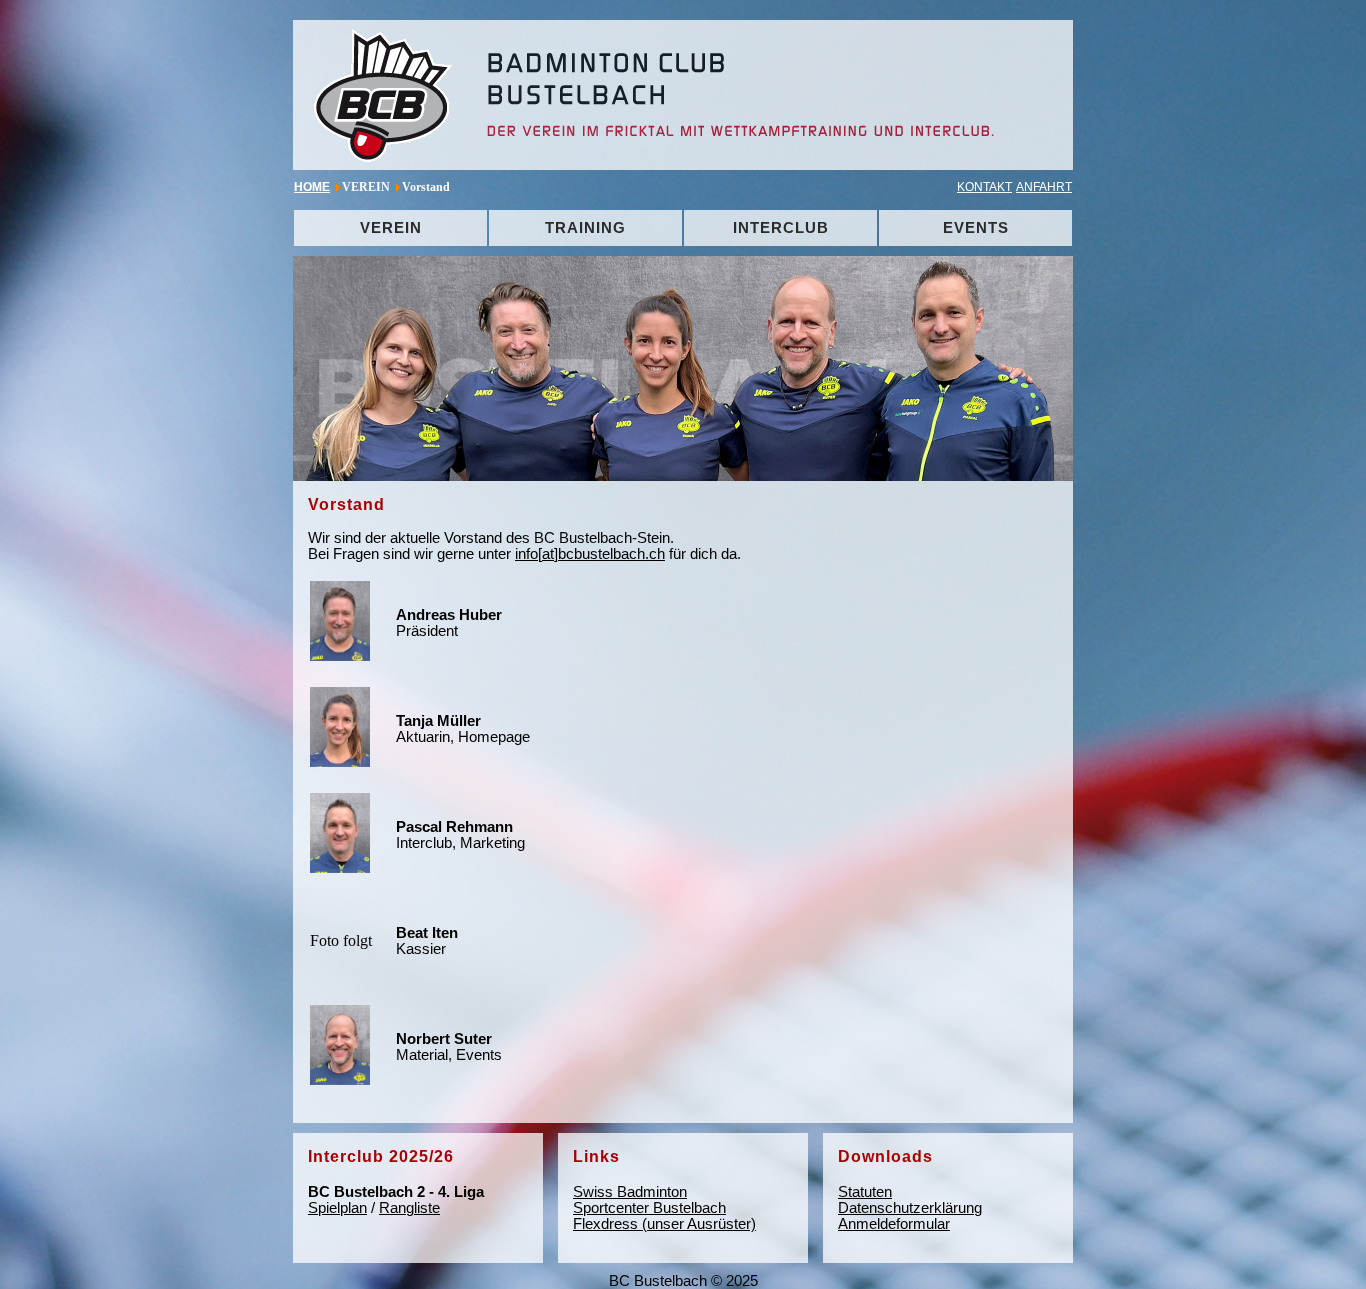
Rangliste (409, 1208)
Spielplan (337, 1208)
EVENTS (976, 228)
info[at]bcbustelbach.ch (590, 554)
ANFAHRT (1044, 187)
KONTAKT (984, 187)
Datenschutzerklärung (910, 1208)
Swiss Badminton (630, 1192)
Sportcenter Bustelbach (649, 1208)
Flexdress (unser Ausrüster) (664, 1224)
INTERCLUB (781, 228)
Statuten (865, 1192)
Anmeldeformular (894, 1224)
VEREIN (391, 228)
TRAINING (585, 228)
